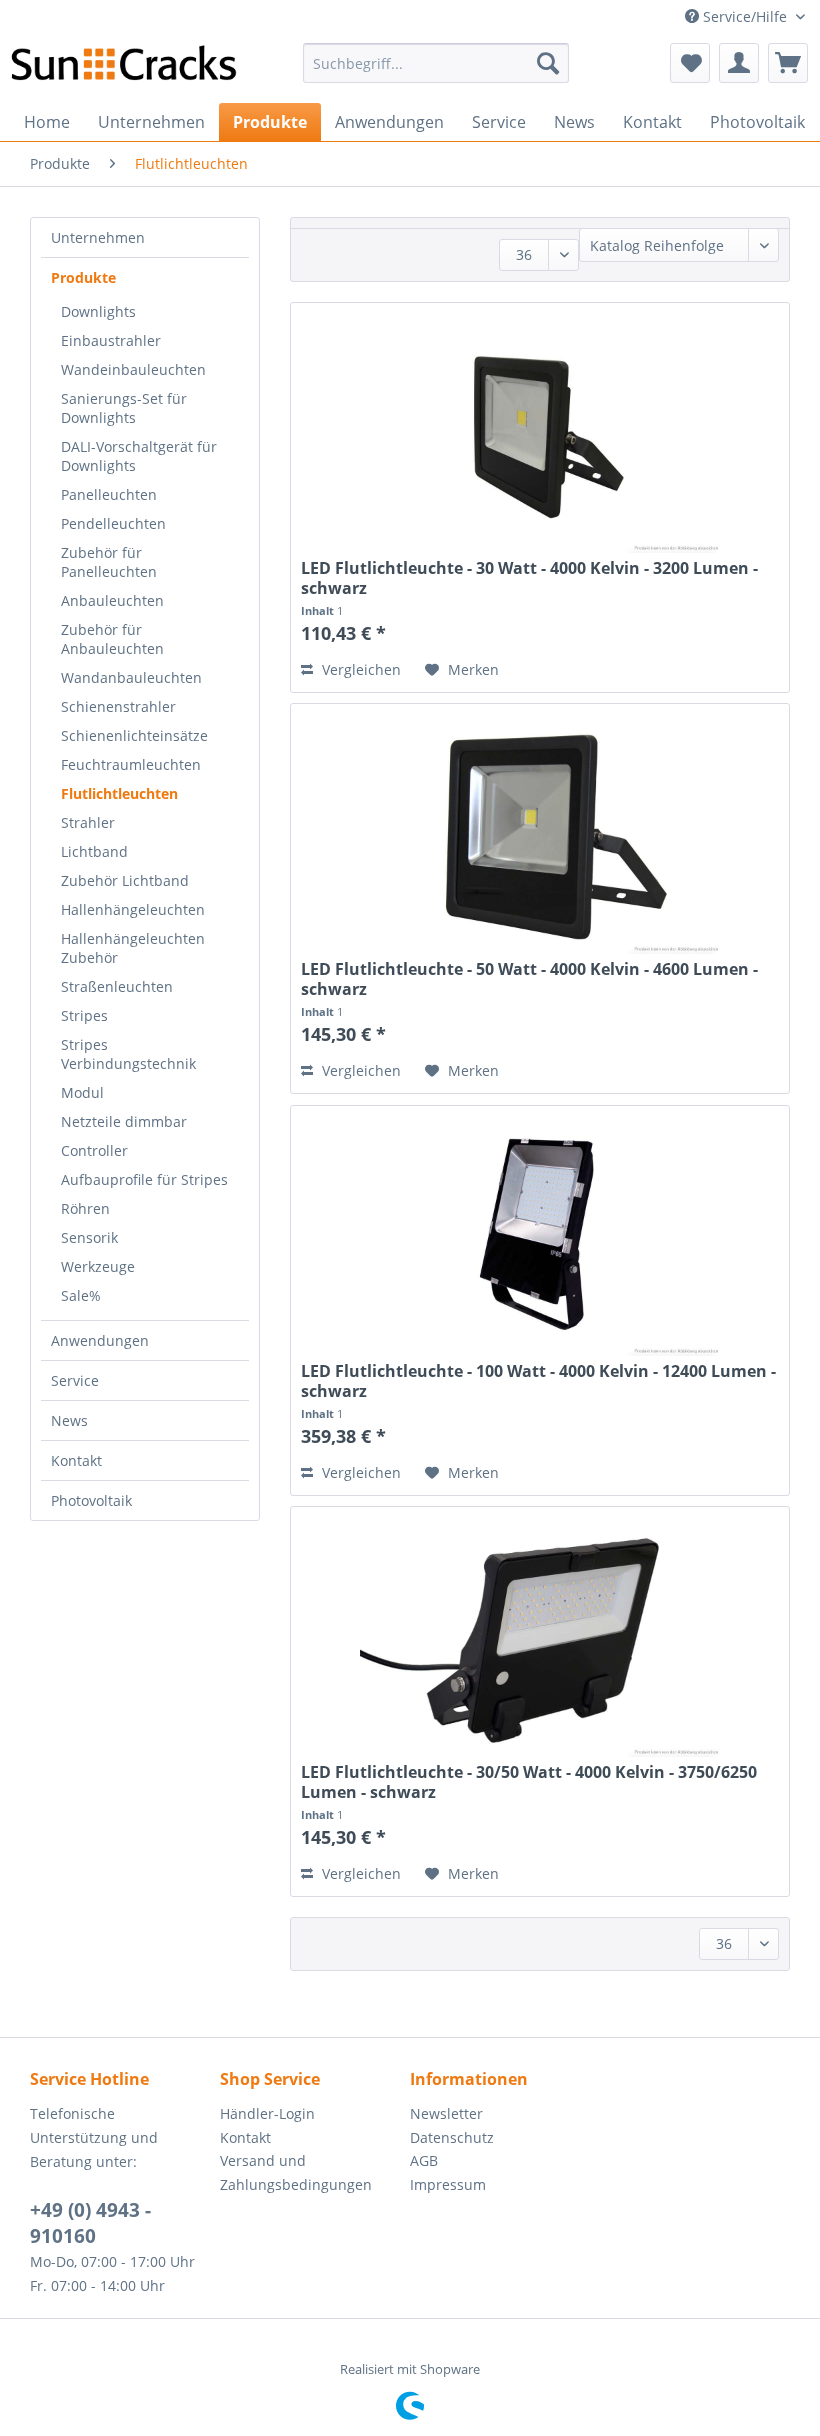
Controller (94, 1150)
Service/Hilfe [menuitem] (745, 16)
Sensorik (89, 1237)
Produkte (83, 277)
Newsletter (446, 2113)
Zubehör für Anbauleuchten (112, 639)
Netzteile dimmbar (124, 1121)
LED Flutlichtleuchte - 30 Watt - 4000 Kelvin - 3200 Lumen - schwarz (529, 578)
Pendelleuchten (113, 523)
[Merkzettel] (690, 63)
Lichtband (94, 851)
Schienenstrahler (118, 706)
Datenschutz (452, 2137)
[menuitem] (436, 63)
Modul (82, 1092)
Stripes (84, 1015)
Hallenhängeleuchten (133, 909)
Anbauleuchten (112, 600)
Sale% (81, 1295)
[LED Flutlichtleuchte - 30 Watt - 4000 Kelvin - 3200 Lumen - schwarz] (540, 433)
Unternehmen (98, 237)
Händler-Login (267, 2113)
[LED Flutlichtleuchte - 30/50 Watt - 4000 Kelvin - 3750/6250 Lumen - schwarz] (540, 1637)
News (69, 1420)
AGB (424, 2160)
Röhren (85, 1208)
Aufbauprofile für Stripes (144, 1179)
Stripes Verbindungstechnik (128, 1054)
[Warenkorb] (788, 63)
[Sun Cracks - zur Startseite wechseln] (123, 68)
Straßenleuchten (117, 986)
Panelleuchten (109, 494)
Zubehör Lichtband (125, 880)
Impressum (448, 2184)
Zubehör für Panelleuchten (109, 562)
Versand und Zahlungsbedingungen (296, 2172)
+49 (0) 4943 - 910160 (90, 2223)
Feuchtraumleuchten (131, 764)
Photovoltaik (91, 1500)
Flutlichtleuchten (119, 793)
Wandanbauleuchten (131, 677)
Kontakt (76, 1460)
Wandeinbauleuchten (133, 369)
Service (75, 1380)
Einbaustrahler (111, 340)
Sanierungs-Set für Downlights (124, 408)
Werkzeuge (98, 1266)
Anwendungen (100, 1340)
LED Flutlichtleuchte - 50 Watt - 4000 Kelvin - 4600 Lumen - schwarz (529, 979)
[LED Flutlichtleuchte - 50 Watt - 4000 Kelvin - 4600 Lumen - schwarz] (540, 834)
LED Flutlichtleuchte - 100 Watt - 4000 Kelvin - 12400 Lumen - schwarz (538, 1381)
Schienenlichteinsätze (134, 735)
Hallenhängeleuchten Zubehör (133, 948)
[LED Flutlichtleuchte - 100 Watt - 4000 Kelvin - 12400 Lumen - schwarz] (540, 1236)
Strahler (88, 822)
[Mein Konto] (739, 63)
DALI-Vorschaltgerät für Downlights (139, 456)
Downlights (98, 311)
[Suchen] (548, 63)
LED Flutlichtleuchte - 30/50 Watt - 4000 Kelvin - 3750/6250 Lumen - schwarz (529, 1782)
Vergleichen (359, 669)
